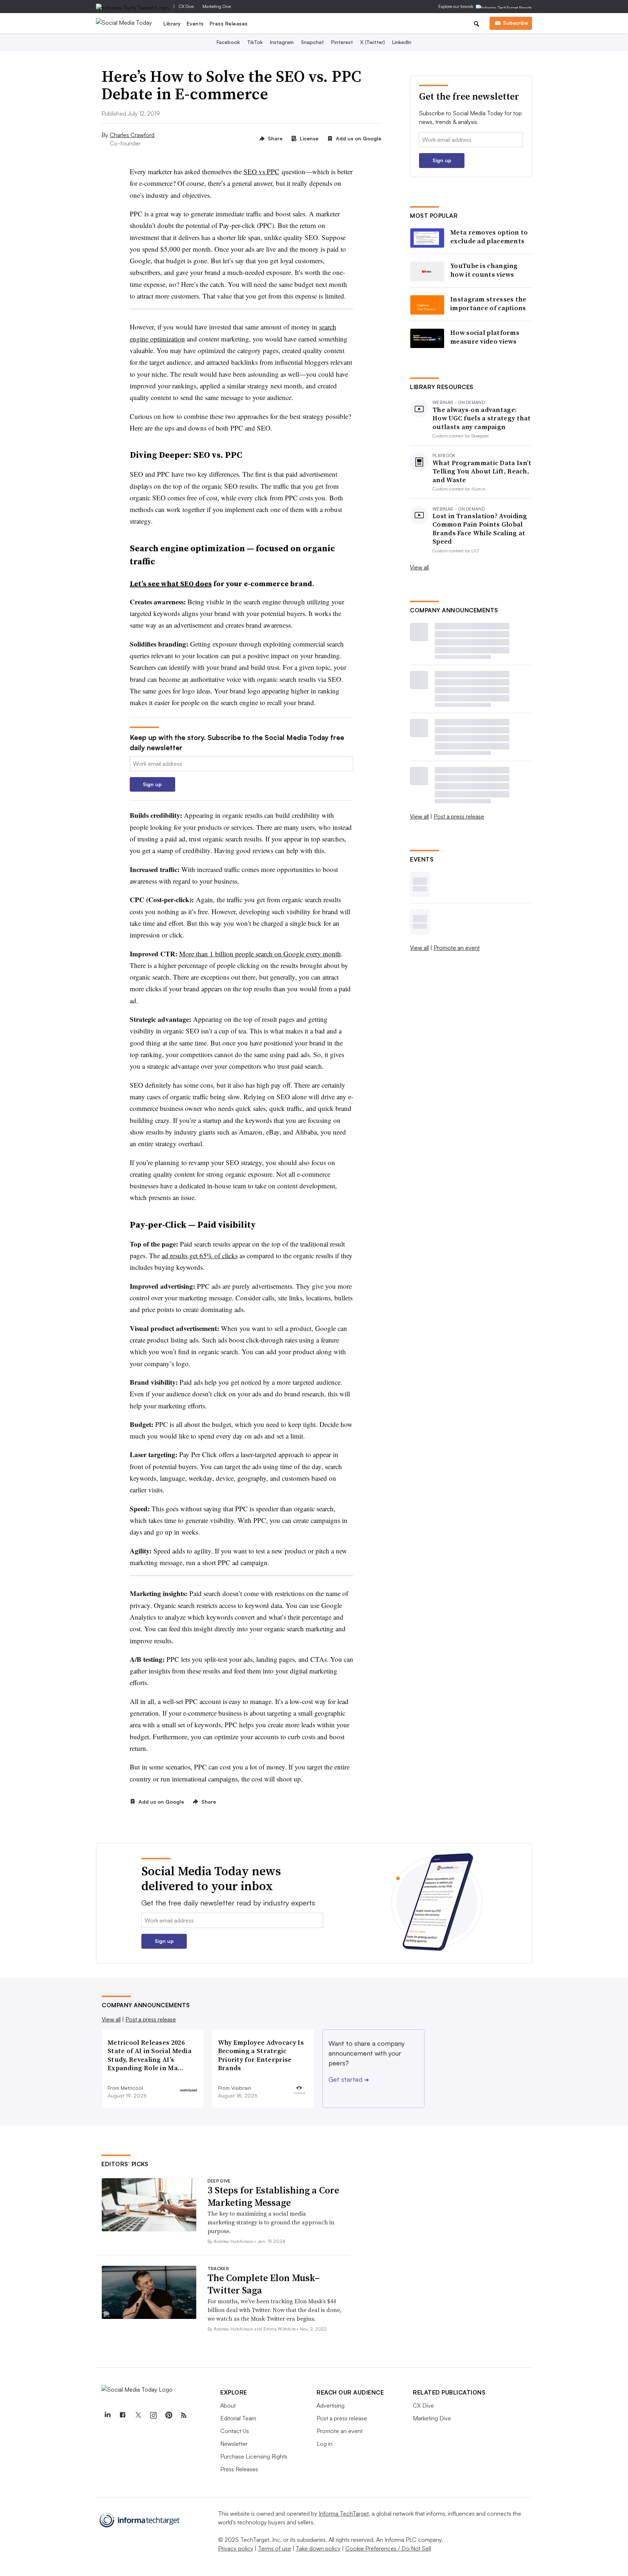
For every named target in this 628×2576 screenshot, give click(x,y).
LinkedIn (402, 42)
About (228, 2405)
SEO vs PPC (261, 171)
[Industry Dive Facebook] (122, 2415)
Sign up (152, 784)
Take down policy (318, 2548)
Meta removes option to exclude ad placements (489, 237)
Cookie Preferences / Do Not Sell (388, 2548)
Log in (325, 2444)
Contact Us (235, 2431)
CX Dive (186, 6)
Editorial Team (238, 2418)
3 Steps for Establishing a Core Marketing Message (273, 2196)
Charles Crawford (132, 135)
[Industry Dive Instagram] (153, 2415)
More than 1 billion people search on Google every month (260, 954)
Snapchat (312, 42)
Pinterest (342, 42)
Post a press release (459, 816)
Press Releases (229, 23)
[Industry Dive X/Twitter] (138, 2415)
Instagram (282, 42)
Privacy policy (236, 2548)
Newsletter (234, 2444)
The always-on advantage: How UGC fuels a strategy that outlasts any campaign (482, 418)
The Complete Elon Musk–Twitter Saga (264, 2284)
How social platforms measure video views (485, 337)
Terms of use (275, 2548)
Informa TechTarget (344, 2513)
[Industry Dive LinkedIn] (107, 2415)
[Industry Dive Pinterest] (168, 2415)
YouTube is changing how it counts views (484, 270)
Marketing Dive (217, 6)
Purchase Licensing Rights (254, 2456)
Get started (349, 2079)
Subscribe (515, 23)
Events (195, 23)
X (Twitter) (373, 42)
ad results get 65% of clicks (200, 1255)
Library (172, 23)
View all (419, 567)
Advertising (331, 2405)
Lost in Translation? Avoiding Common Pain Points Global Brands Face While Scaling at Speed (480, 529)
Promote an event (457, 948)
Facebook (228, 42)
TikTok (255, 42)
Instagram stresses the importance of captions (488, 303)
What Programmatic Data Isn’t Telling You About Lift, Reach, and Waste (482, 471)
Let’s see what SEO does (171, 584)
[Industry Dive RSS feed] (184, 2415)
